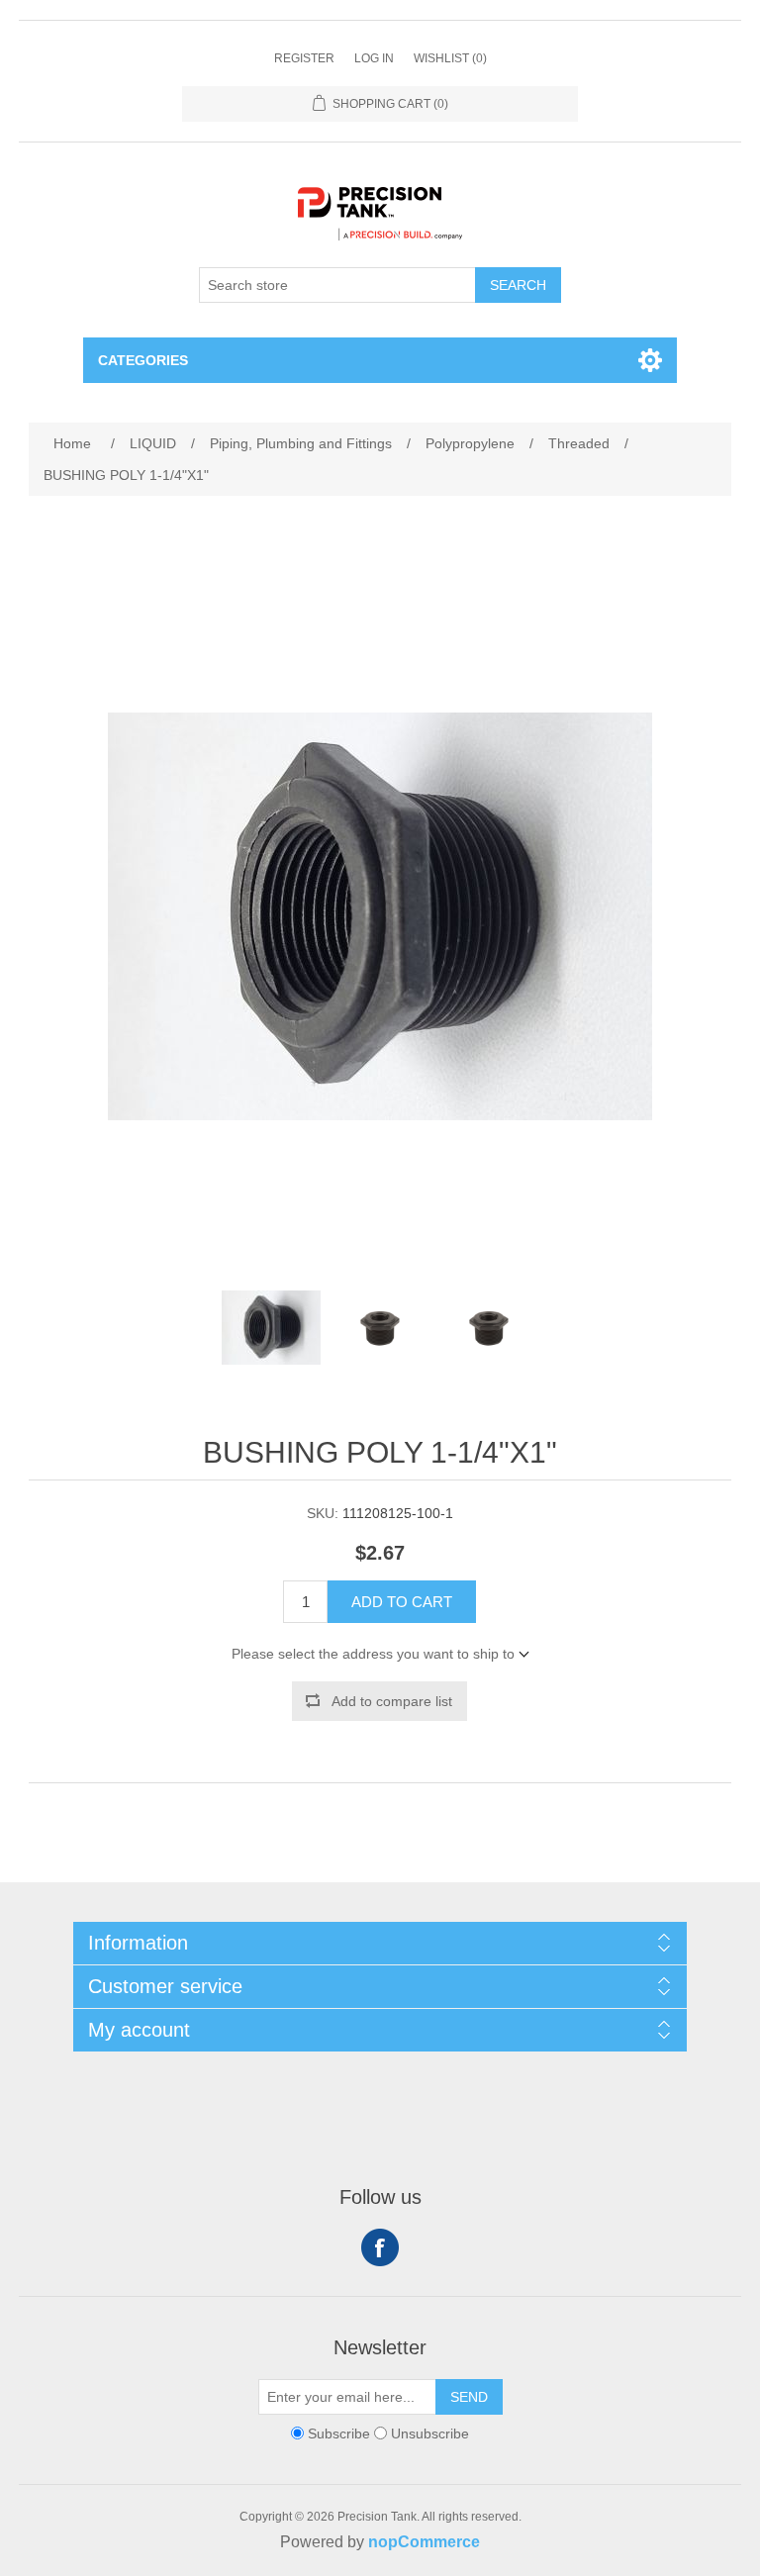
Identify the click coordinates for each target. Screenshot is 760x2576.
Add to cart (402, 1602)
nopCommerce (424, 2542)
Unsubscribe (430, 2433)
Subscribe (339, 2433)
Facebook (380, 2247)
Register (304, 58)
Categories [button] (143, 360)
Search (518, 285)
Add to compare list (392, 1701)
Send (469, 2397)
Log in (374, 58)
